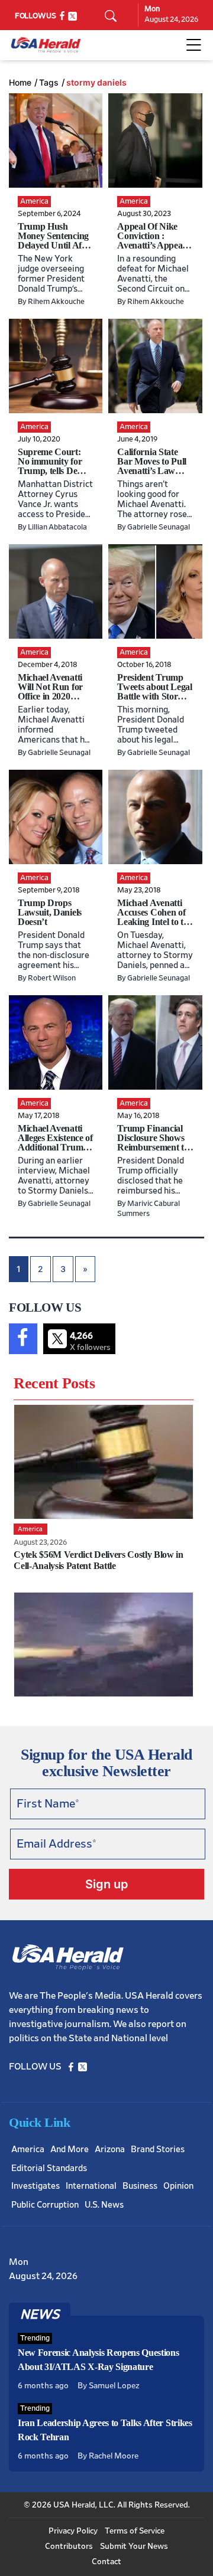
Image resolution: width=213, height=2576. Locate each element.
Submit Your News (134, 2546)
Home (20, 83)
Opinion (178, 2186)
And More (70, 2150)
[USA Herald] (46, 45)
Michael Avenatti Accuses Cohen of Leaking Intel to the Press (155, 917)
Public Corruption (45, 2205)
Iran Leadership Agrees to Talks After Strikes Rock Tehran (105, 2430)
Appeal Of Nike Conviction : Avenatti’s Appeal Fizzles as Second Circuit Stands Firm (151, 250)
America (28, 2150)
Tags (49, 83)
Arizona (110, 2150)
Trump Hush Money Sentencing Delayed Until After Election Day (55, 241)
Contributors (69, 2546)
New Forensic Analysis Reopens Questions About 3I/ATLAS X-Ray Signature (99, 2360)
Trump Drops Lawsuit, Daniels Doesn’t (50, 912)
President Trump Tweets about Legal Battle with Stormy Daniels (154, 692)
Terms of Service (135, 2531)
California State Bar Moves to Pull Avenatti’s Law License (152, 466)
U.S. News (104, 2205)
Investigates (35, 2186)
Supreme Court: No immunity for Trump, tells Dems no (53, 466)
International (91, 2186)
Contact (106, 2562)
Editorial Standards (49, 2168)
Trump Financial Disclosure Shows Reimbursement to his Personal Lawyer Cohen (153, 1147)
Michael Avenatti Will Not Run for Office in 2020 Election (50, 692)
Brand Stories (158, 2150)
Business (140, 2186)
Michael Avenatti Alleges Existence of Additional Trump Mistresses (55, 1142)
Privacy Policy (73, 2531)
